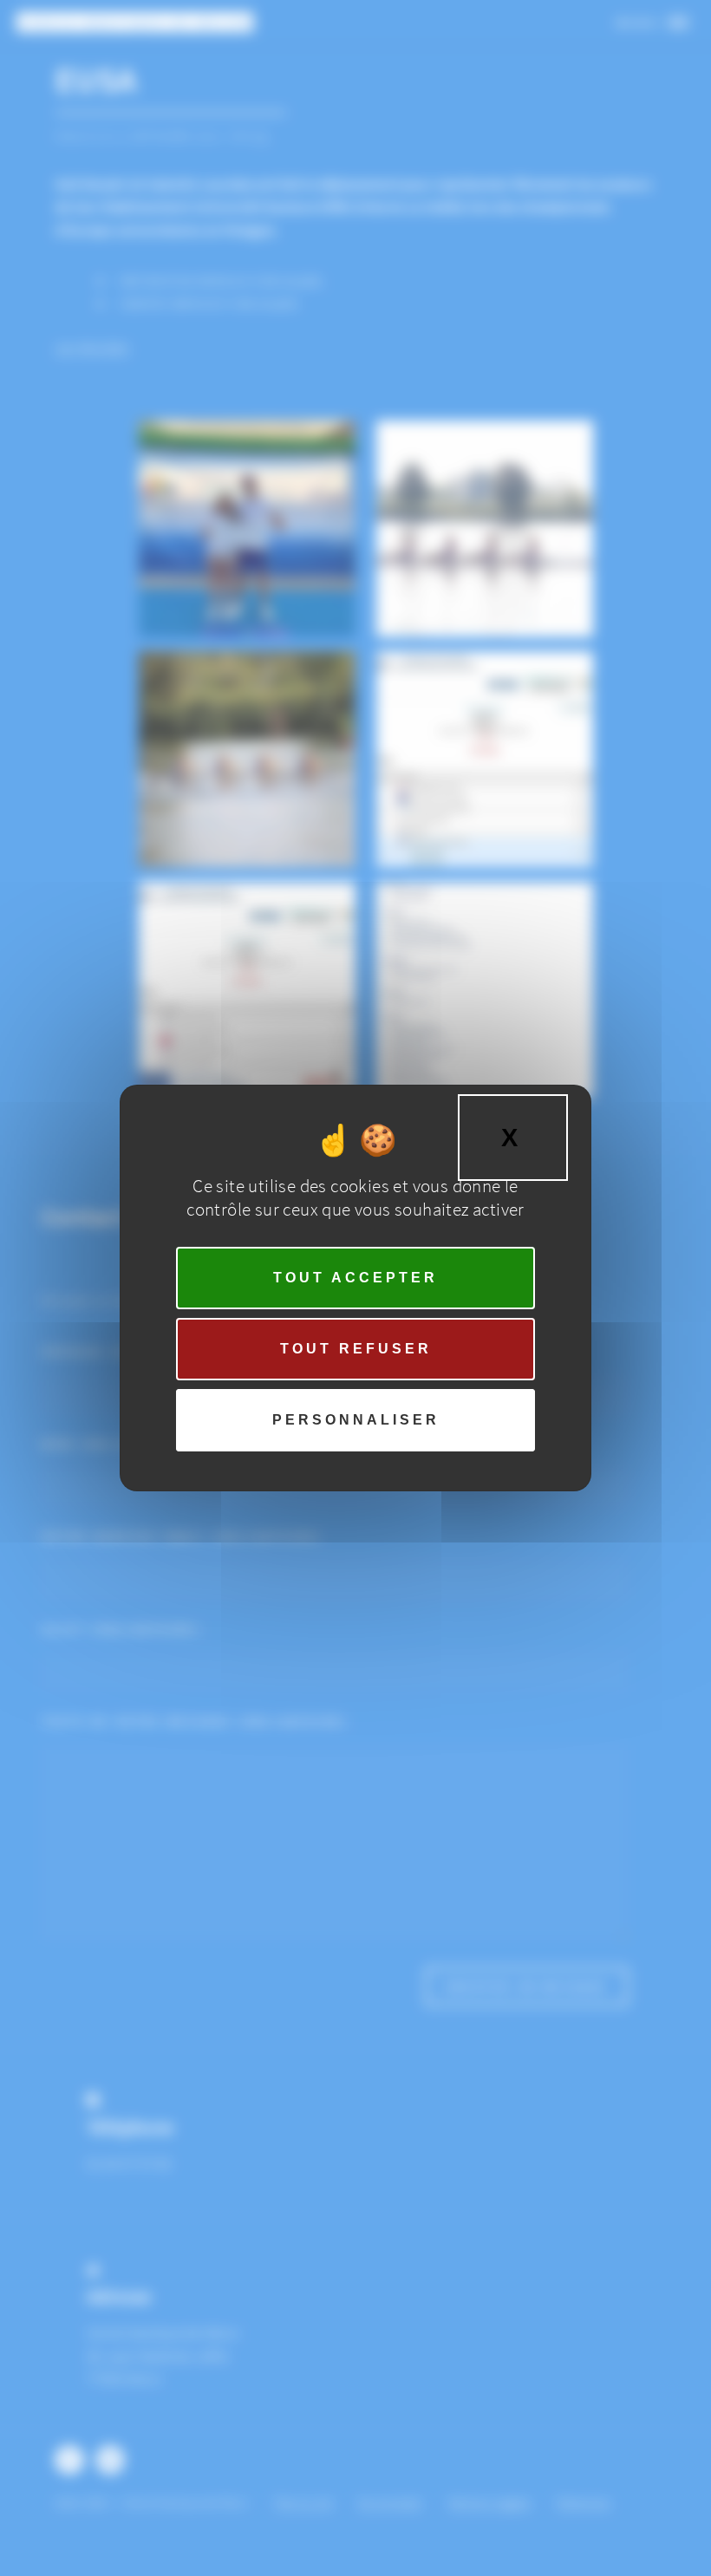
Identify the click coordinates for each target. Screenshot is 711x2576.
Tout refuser (356, 1349)
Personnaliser (356, 1420)
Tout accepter (355, 1278)
